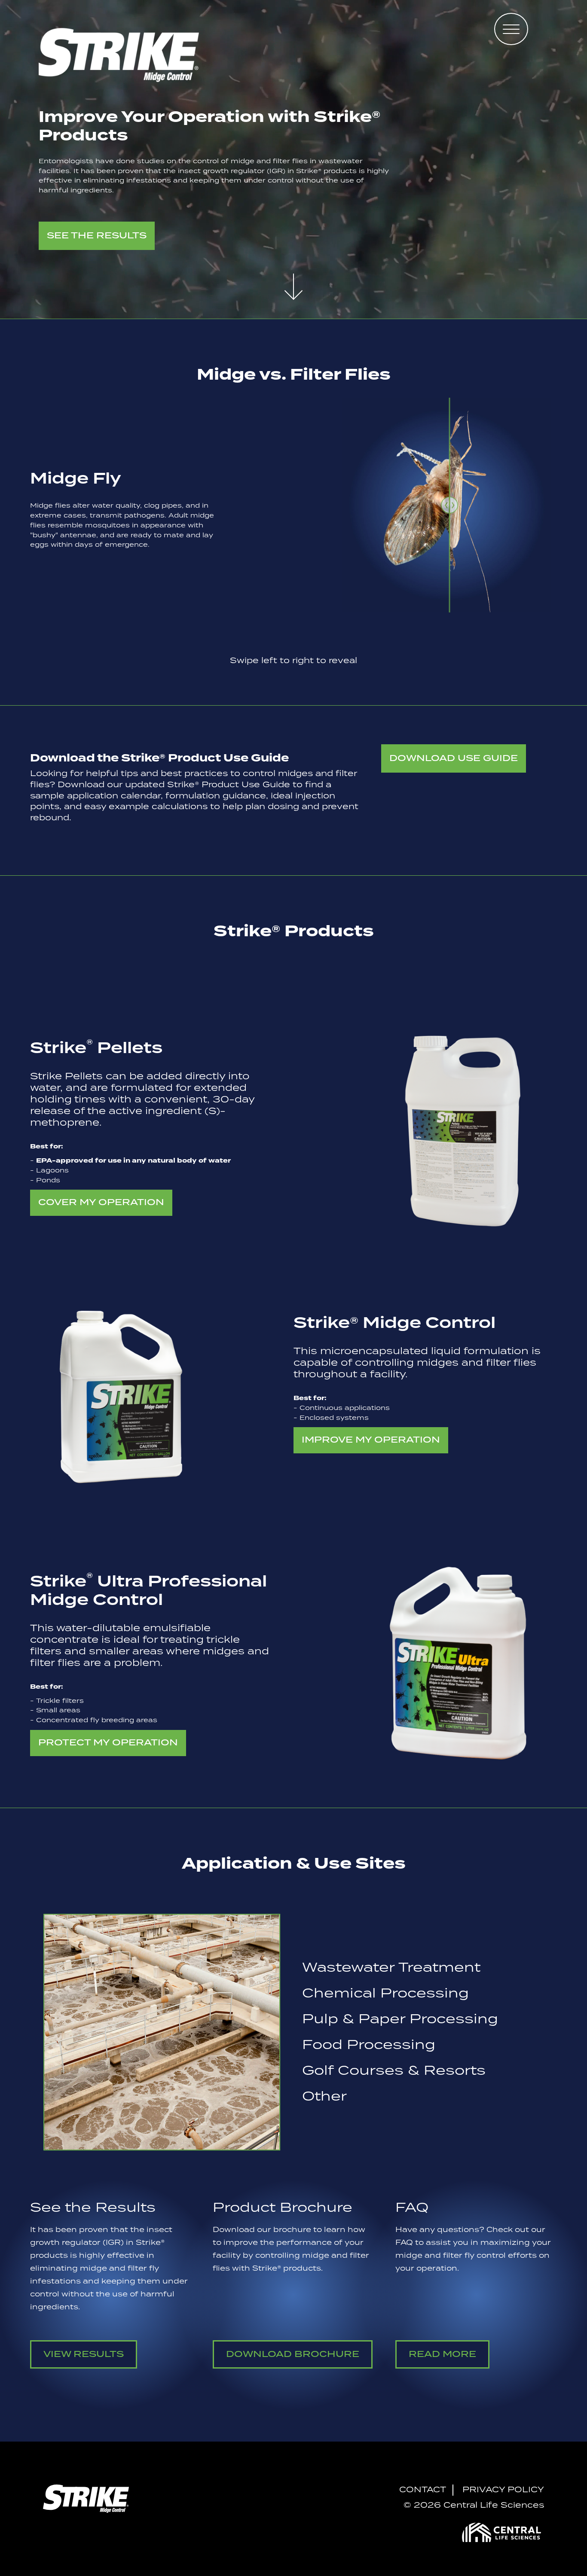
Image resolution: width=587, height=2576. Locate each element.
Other (324, 2097)
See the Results (97, 236)
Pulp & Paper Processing (400, 2019)
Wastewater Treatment (391, 1968)
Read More (442, 2354)
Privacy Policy (503, 2490)
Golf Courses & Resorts (394, 2071)
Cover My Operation (101, 1203)
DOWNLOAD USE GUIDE (454, 758)
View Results (84, 2354)
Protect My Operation (108, 1743)
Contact (423, 2490)
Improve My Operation (371, 1440)
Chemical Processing (385, 1994)
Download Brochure (293, 2354)
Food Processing (369, 2045)
